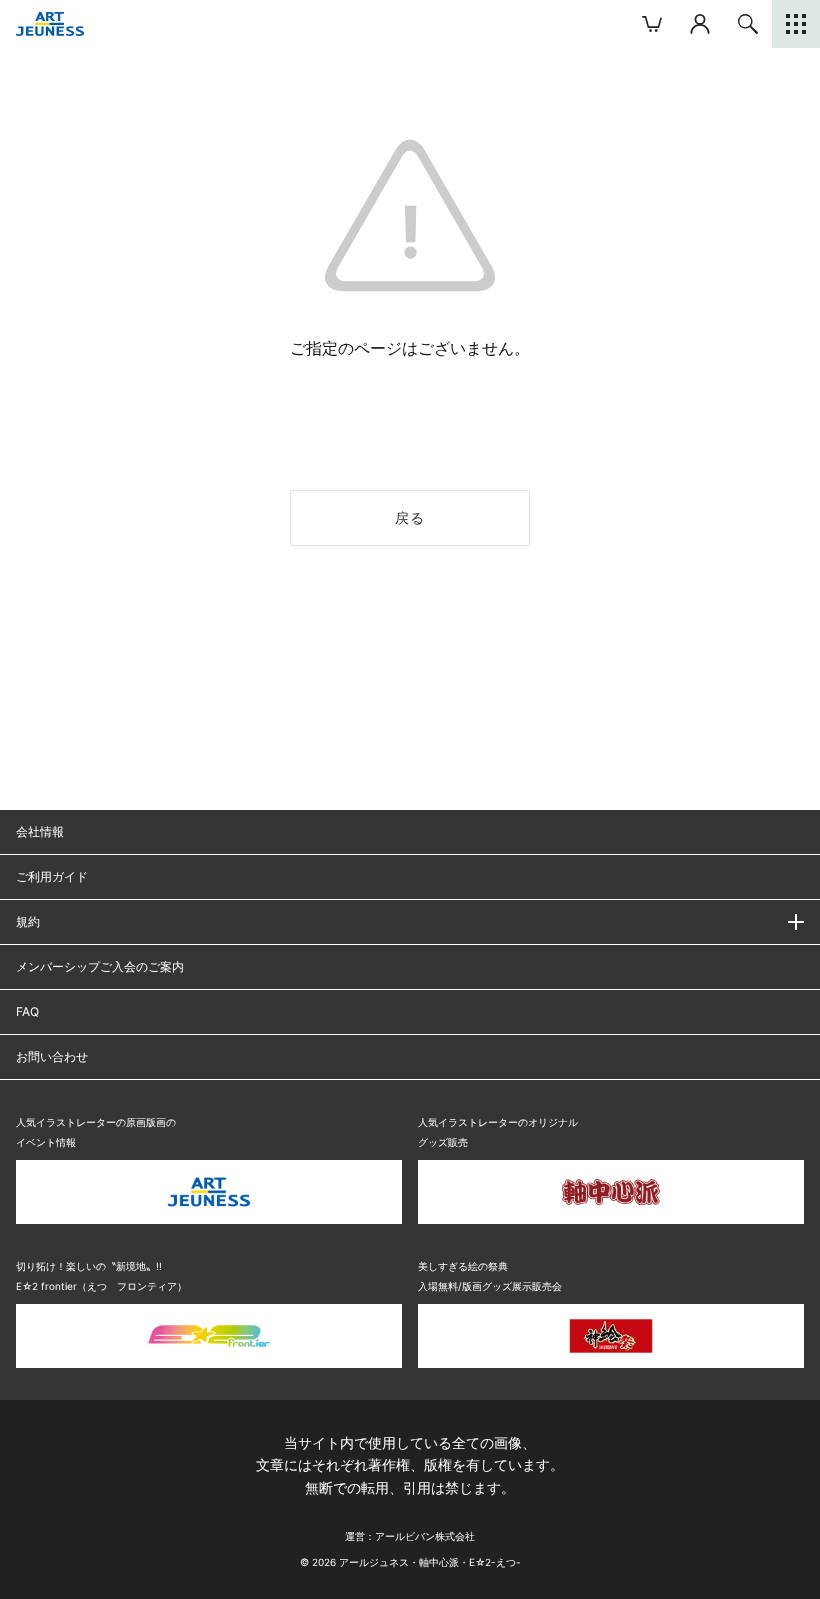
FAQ (27, 1011)
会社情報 (40, 831)
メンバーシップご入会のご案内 (100, 966)
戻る (410, 517)
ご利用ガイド (52, 876)
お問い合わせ (52, 1056)
